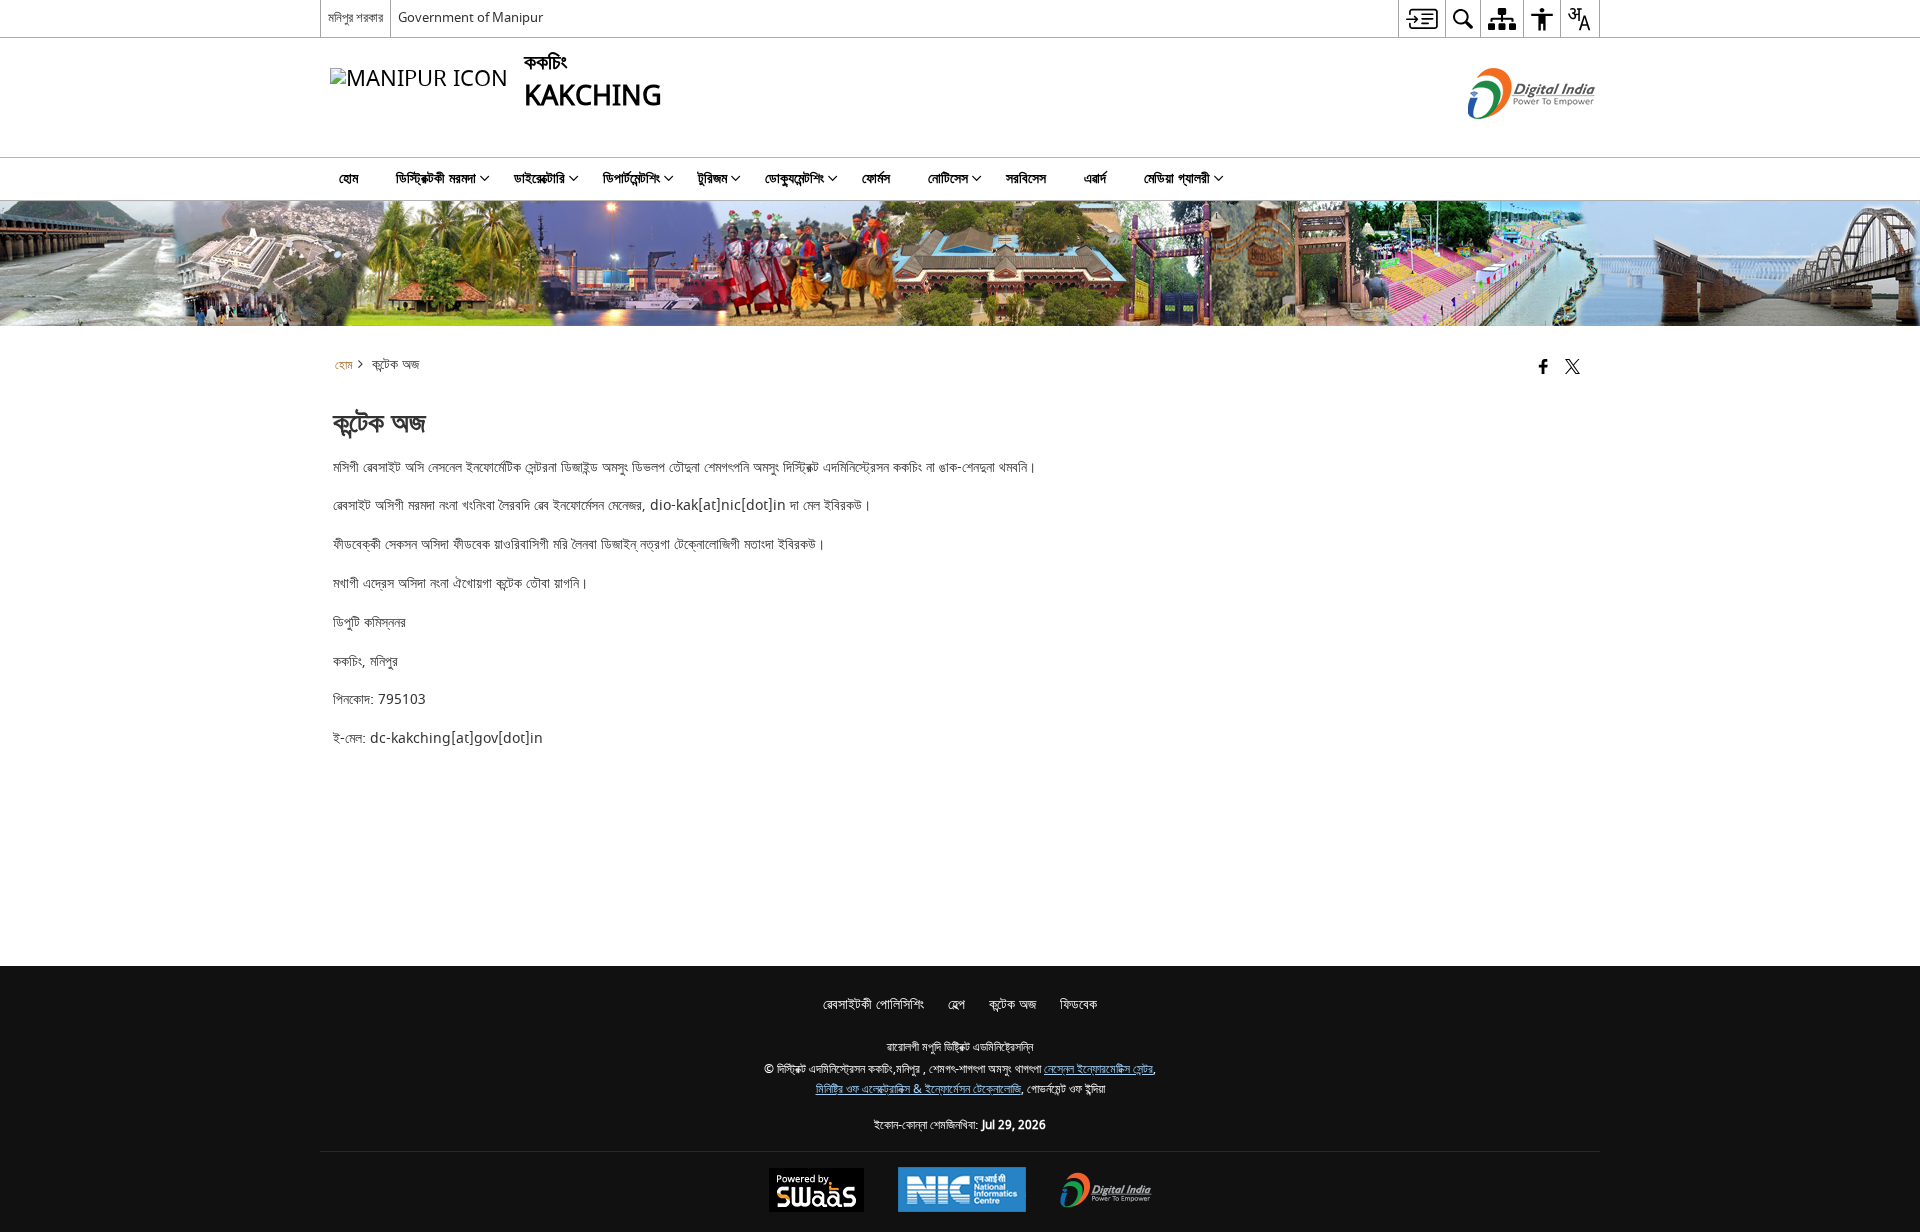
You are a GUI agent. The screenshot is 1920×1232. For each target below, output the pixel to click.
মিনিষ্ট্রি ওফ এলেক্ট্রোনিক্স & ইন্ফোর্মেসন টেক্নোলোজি (918, 1089)
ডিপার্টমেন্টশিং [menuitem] (631, 178)
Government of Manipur (470, 17)
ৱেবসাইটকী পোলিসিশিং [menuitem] (873, 1004)
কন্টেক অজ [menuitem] (1012, 1004)
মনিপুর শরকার (355, 17)
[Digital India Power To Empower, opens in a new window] (1106, 1192)
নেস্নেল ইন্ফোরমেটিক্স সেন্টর (1098, 1069)
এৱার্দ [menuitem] (1095, 178)
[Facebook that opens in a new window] (1543, 368)
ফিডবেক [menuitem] (1078, 1004)
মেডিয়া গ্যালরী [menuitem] (1177, 178)
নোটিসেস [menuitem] (948, 178)
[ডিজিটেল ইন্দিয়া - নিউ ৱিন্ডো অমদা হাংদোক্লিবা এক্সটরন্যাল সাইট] (1506, 136)
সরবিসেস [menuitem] (1026, 178)
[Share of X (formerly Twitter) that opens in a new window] (1572, 368)
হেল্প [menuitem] (956, 1004)
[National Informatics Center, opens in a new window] (962, 1192)
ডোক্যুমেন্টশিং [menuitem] (794, 178)
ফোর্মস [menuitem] (876, 178)
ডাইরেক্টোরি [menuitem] (539, 178)
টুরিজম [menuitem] (712, 178)
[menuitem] (1421, 18)
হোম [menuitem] (348, 178)
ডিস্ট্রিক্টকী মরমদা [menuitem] (436, 178)
